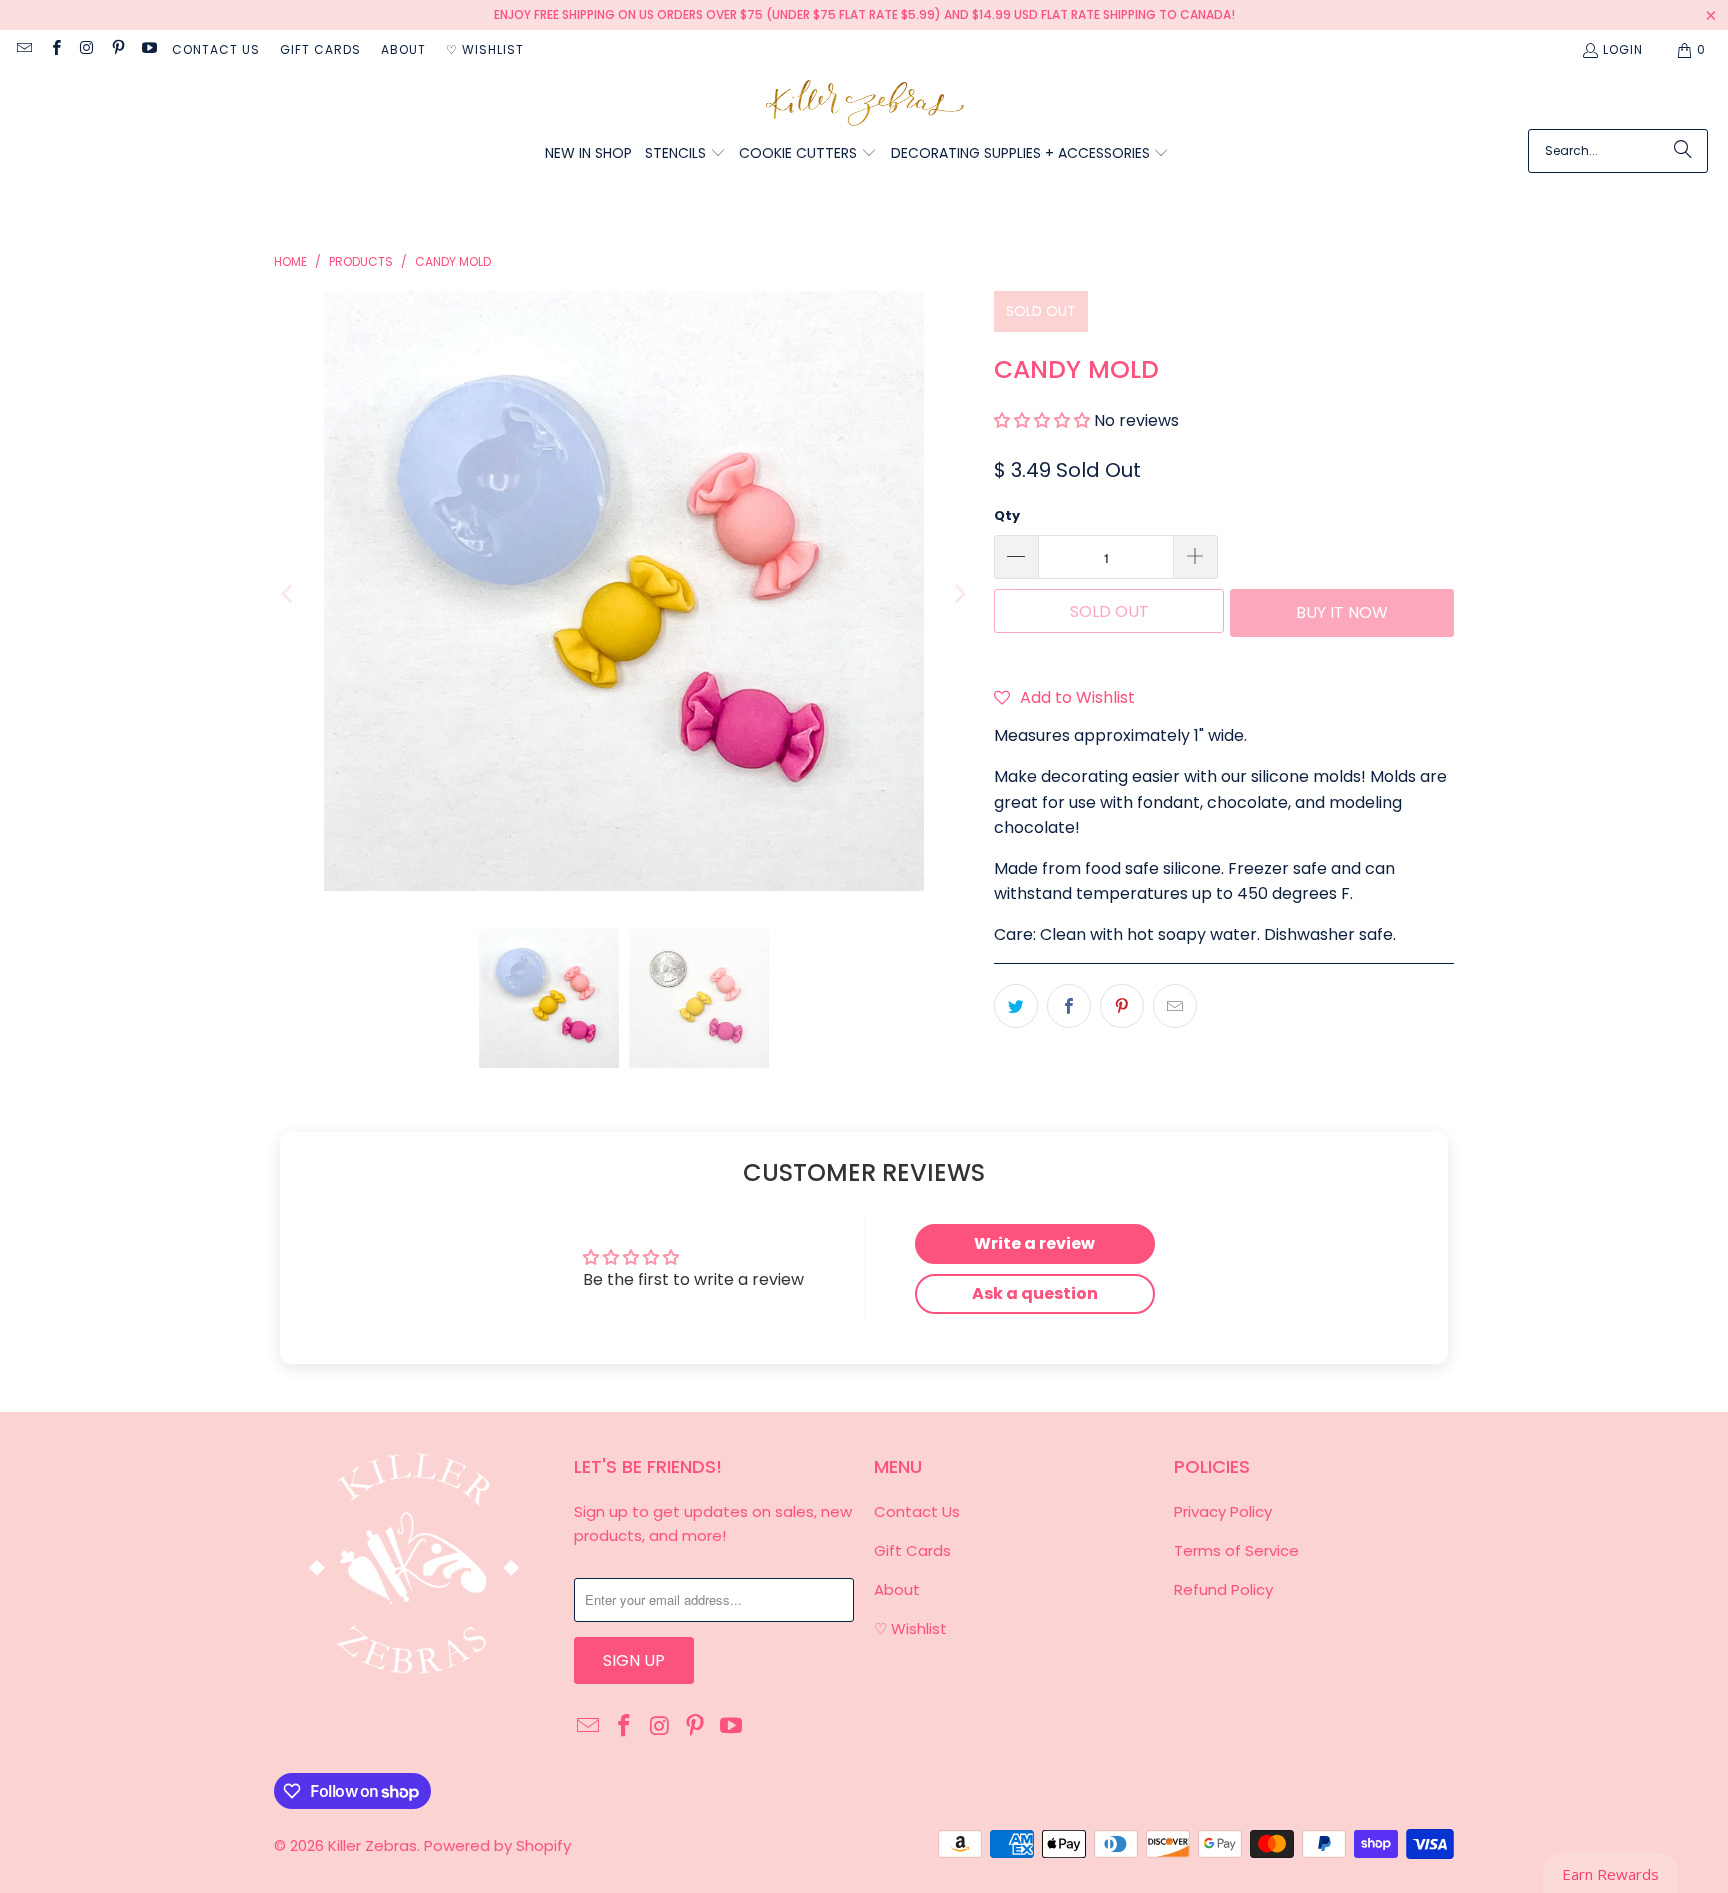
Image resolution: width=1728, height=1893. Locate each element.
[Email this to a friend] (1175, 1006)
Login (1623, 49)
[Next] (959, 595)
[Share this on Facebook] (1069, 1006)
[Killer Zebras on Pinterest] (117, 49)
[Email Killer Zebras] (23, 49)
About (403, 49)
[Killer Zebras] (864, 104)
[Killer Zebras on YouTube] (148, 49)
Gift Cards (320, 49)
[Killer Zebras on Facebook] (54, 49)
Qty (1007, 515)
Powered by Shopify (497, 1845)
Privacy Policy (1223, 1511)
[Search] (1683, 151)
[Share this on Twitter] (1016, 1006)
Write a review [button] (1034, 1243)
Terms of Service (1236, 1550)
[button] (685, 154)
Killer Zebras (372, 1845)
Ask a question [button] (1035, 1293)
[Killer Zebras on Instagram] (86, 49)
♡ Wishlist (485, 49)
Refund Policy (1223, 1589)
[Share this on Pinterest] (1122, 1006)
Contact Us (216, 49)
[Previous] (289, 595)
